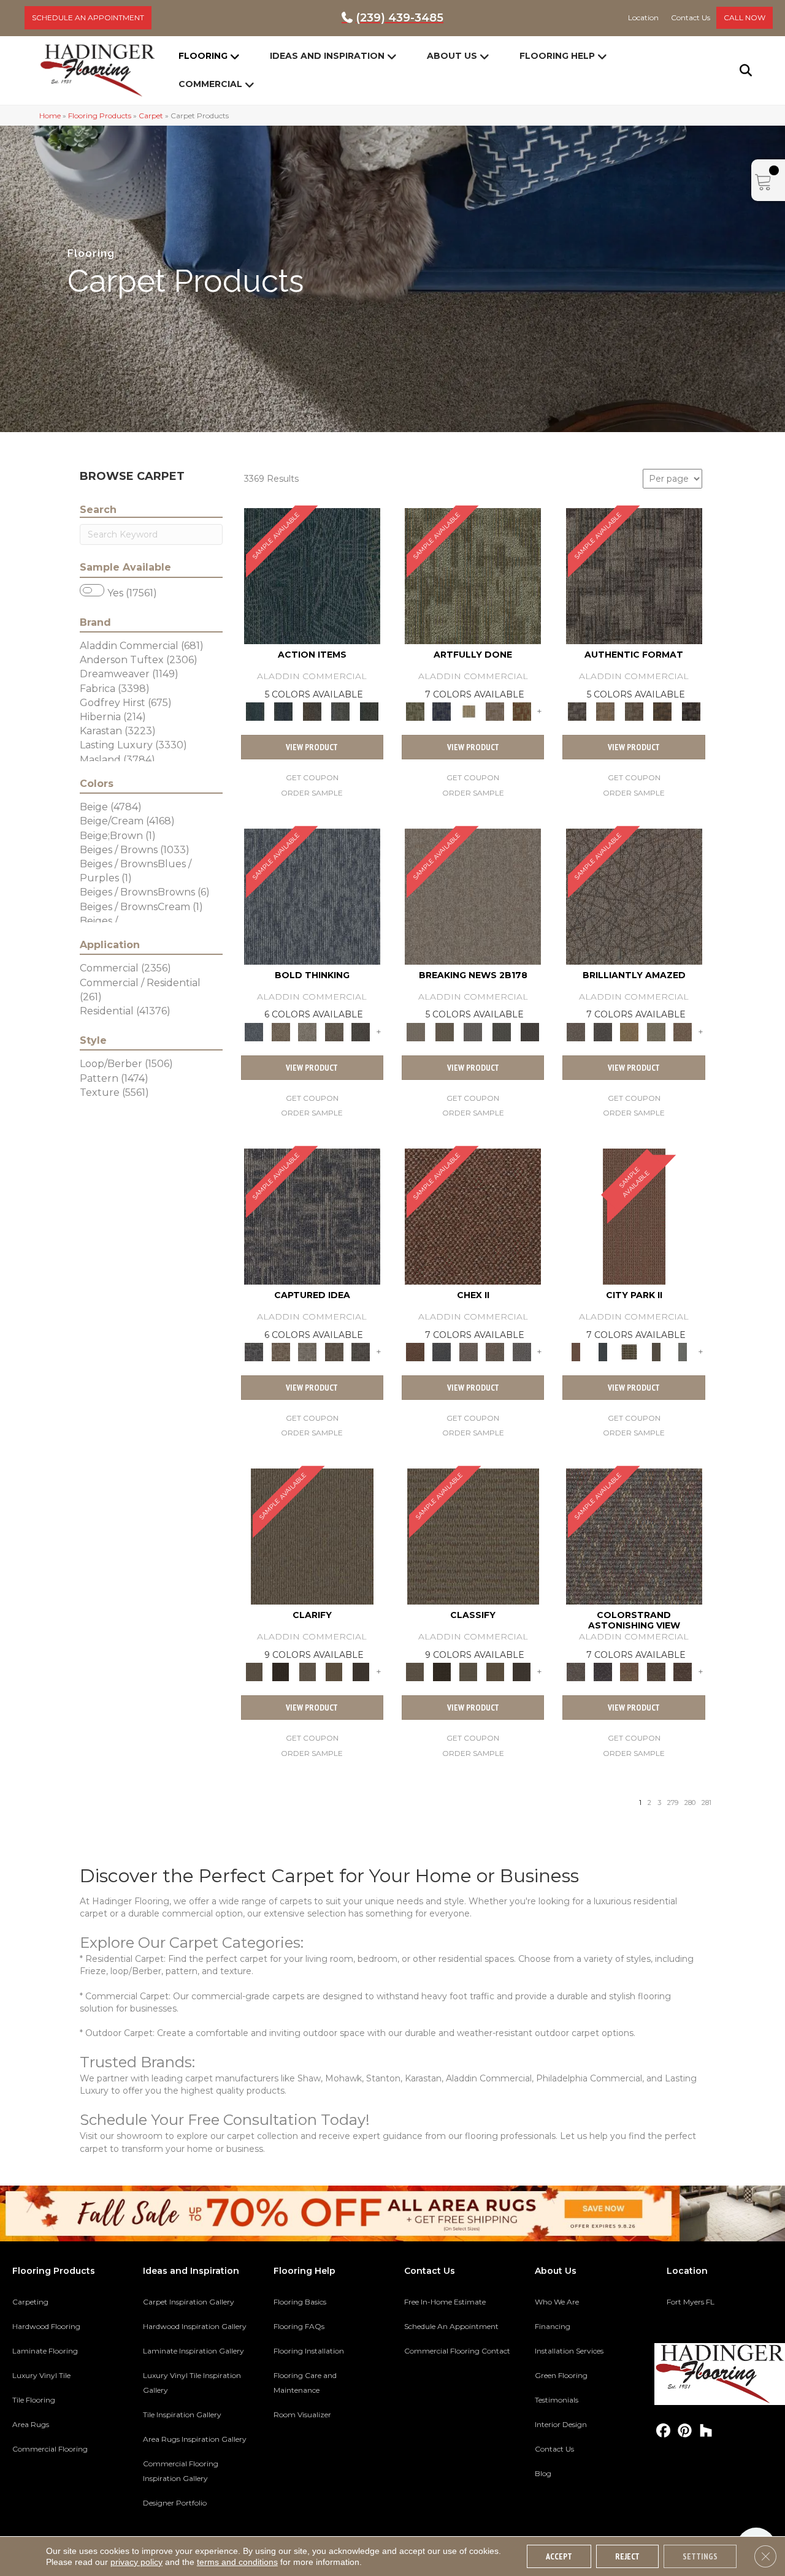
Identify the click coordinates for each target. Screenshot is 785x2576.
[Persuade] (334, 1671)
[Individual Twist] (634, 711)
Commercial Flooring (50, 2449)
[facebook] (663, 2431)
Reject (627, 2556)
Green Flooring (561, 2375)
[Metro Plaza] (495, 1351)
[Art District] (469, 1351)
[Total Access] (530, 1031)
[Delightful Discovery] (473, 576)
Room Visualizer (302, 2415)
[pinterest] (685, 2431)
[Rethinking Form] (663, 711)
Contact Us (554, 2449)
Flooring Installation (309, 2351)
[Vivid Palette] (522, 711)
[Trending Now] (473, 895)
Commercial (210, 84)
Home (50, 116)
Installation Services (569, 2351)
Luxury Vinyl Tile (41, 2375)
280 (690, 1803)
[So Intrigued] (634, 895)
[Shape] (312, 895)
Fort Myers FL (691, 2302)
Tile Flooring (34, 2400)
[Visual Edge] (634, 576)
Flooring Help (557, 56)
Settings (700, 2556)
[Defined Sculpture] (605, 711)
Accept (559, 2556)
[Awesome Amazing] (495, 711)
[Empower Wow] (656, 1031)
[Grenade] (281, 1031)
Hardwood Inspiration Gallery (195, 2326)
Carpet (151, 116)
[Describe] (307, 1671)
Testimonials (557, 2400)
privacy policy (136, 2562)
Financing (553, 2326)
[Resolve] (312, 1536)
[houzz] (706, 2431)
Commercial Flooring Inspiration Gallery (181, 2471)
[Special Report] (444, 1031)
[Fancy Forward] (634, 1536)
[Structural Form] (691, 711)
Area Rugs (31, 2424)
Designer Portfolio (175, 2503)
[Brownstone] (312, 711)
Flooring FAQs (299, 2326)
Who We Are (557, 2302)
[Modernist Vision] (469, 711)
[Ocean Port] (283, 711)
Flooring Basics (300, 2302)
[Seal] (361, 1031)
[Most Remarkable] (441, 711)
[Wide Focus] (603, 1671)
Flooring (203, 56)
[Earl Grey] (341, 711)
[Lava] (307, 1031)
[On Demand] (501, 1031)
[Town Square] (522, 1351)
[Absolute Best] (656, 1671)
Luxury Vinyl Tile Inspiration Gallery (192, 2383)
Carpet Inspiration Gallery (189, 2302)
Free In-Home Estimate (445, 2302)
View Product (312, 747)
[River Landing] (441, 1351)
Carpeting (30, 2302)
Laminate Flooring (45, 2351)
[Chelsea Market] (473, 1215)
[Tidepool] (312, 576)
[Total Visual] (629, 1671)
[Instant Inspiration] (683, 1031)
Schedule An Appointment (451, 2326)
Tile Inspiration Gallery (182, 2415)
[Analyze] (281, 1671)
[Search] (738, 70)
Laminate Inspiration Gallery (193, 2351)
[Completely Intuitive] (629, 1031)
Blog (543, 2473)
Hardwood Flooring (46, 2326)
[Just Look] (683, 1671)
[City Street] (369, 711)
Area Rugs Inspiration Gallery (195, 2439)
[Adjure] (361, 1671)
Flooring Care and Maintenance (305, 2383)
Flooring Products (100, 116)
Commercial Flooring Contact (457, 2351)
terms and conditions (237, 2562)
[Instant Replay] (473, 1031)
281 (706, 1803)
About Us (452, 56)
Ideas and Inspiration (327, 56)
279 (673, 1803)
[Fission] (334, 1031)
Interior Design (561, 2424)
